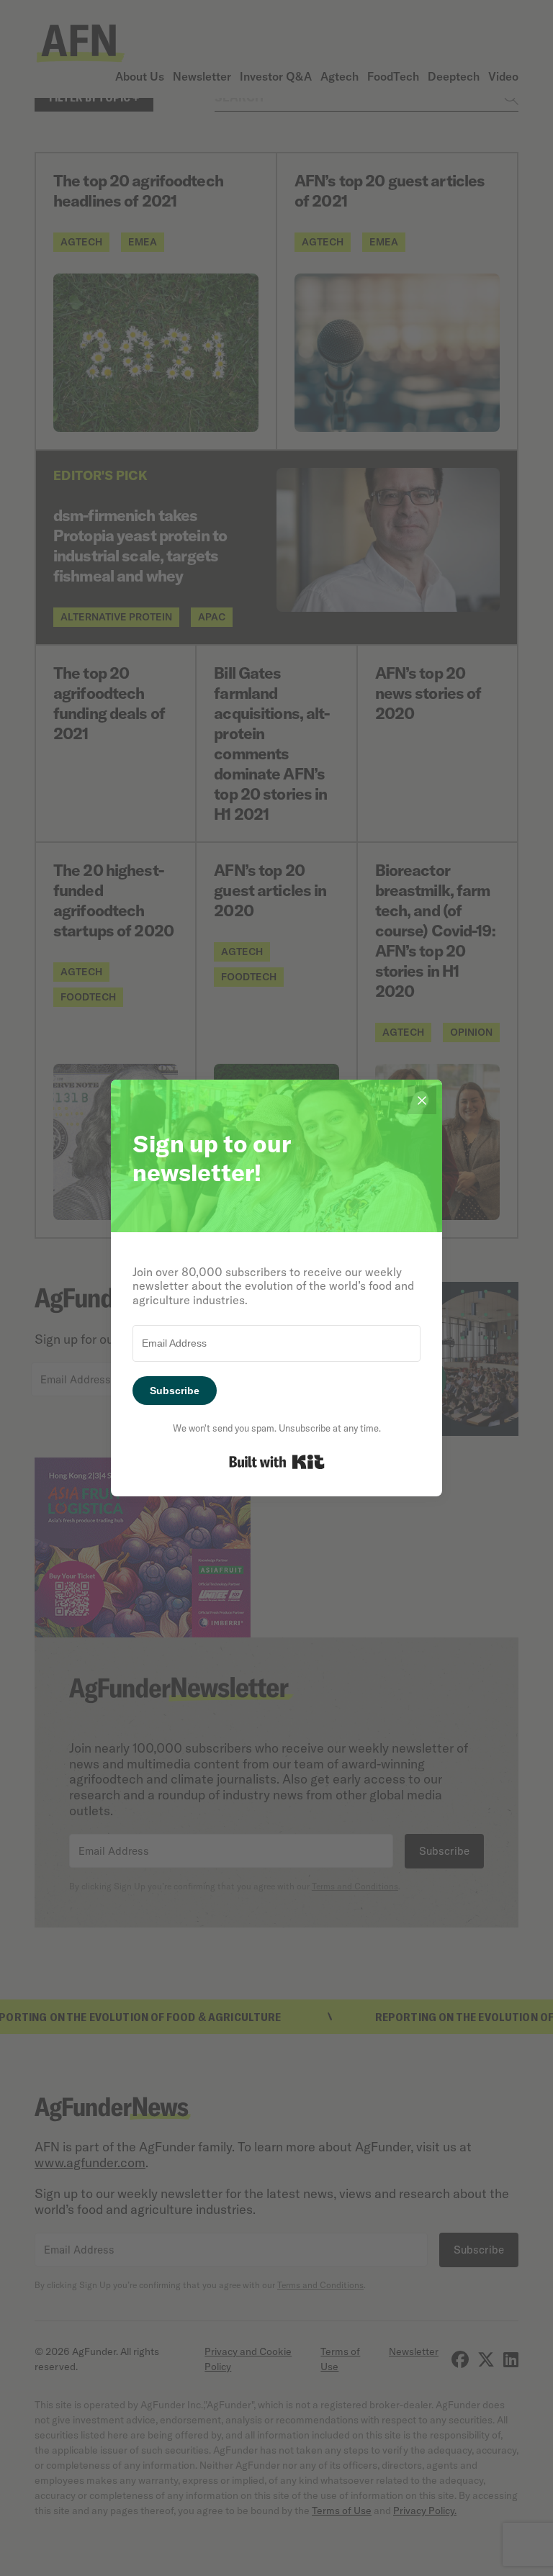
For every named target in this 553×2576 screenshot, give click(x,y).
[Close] (422, 1100)
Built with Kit (277, 1462)
